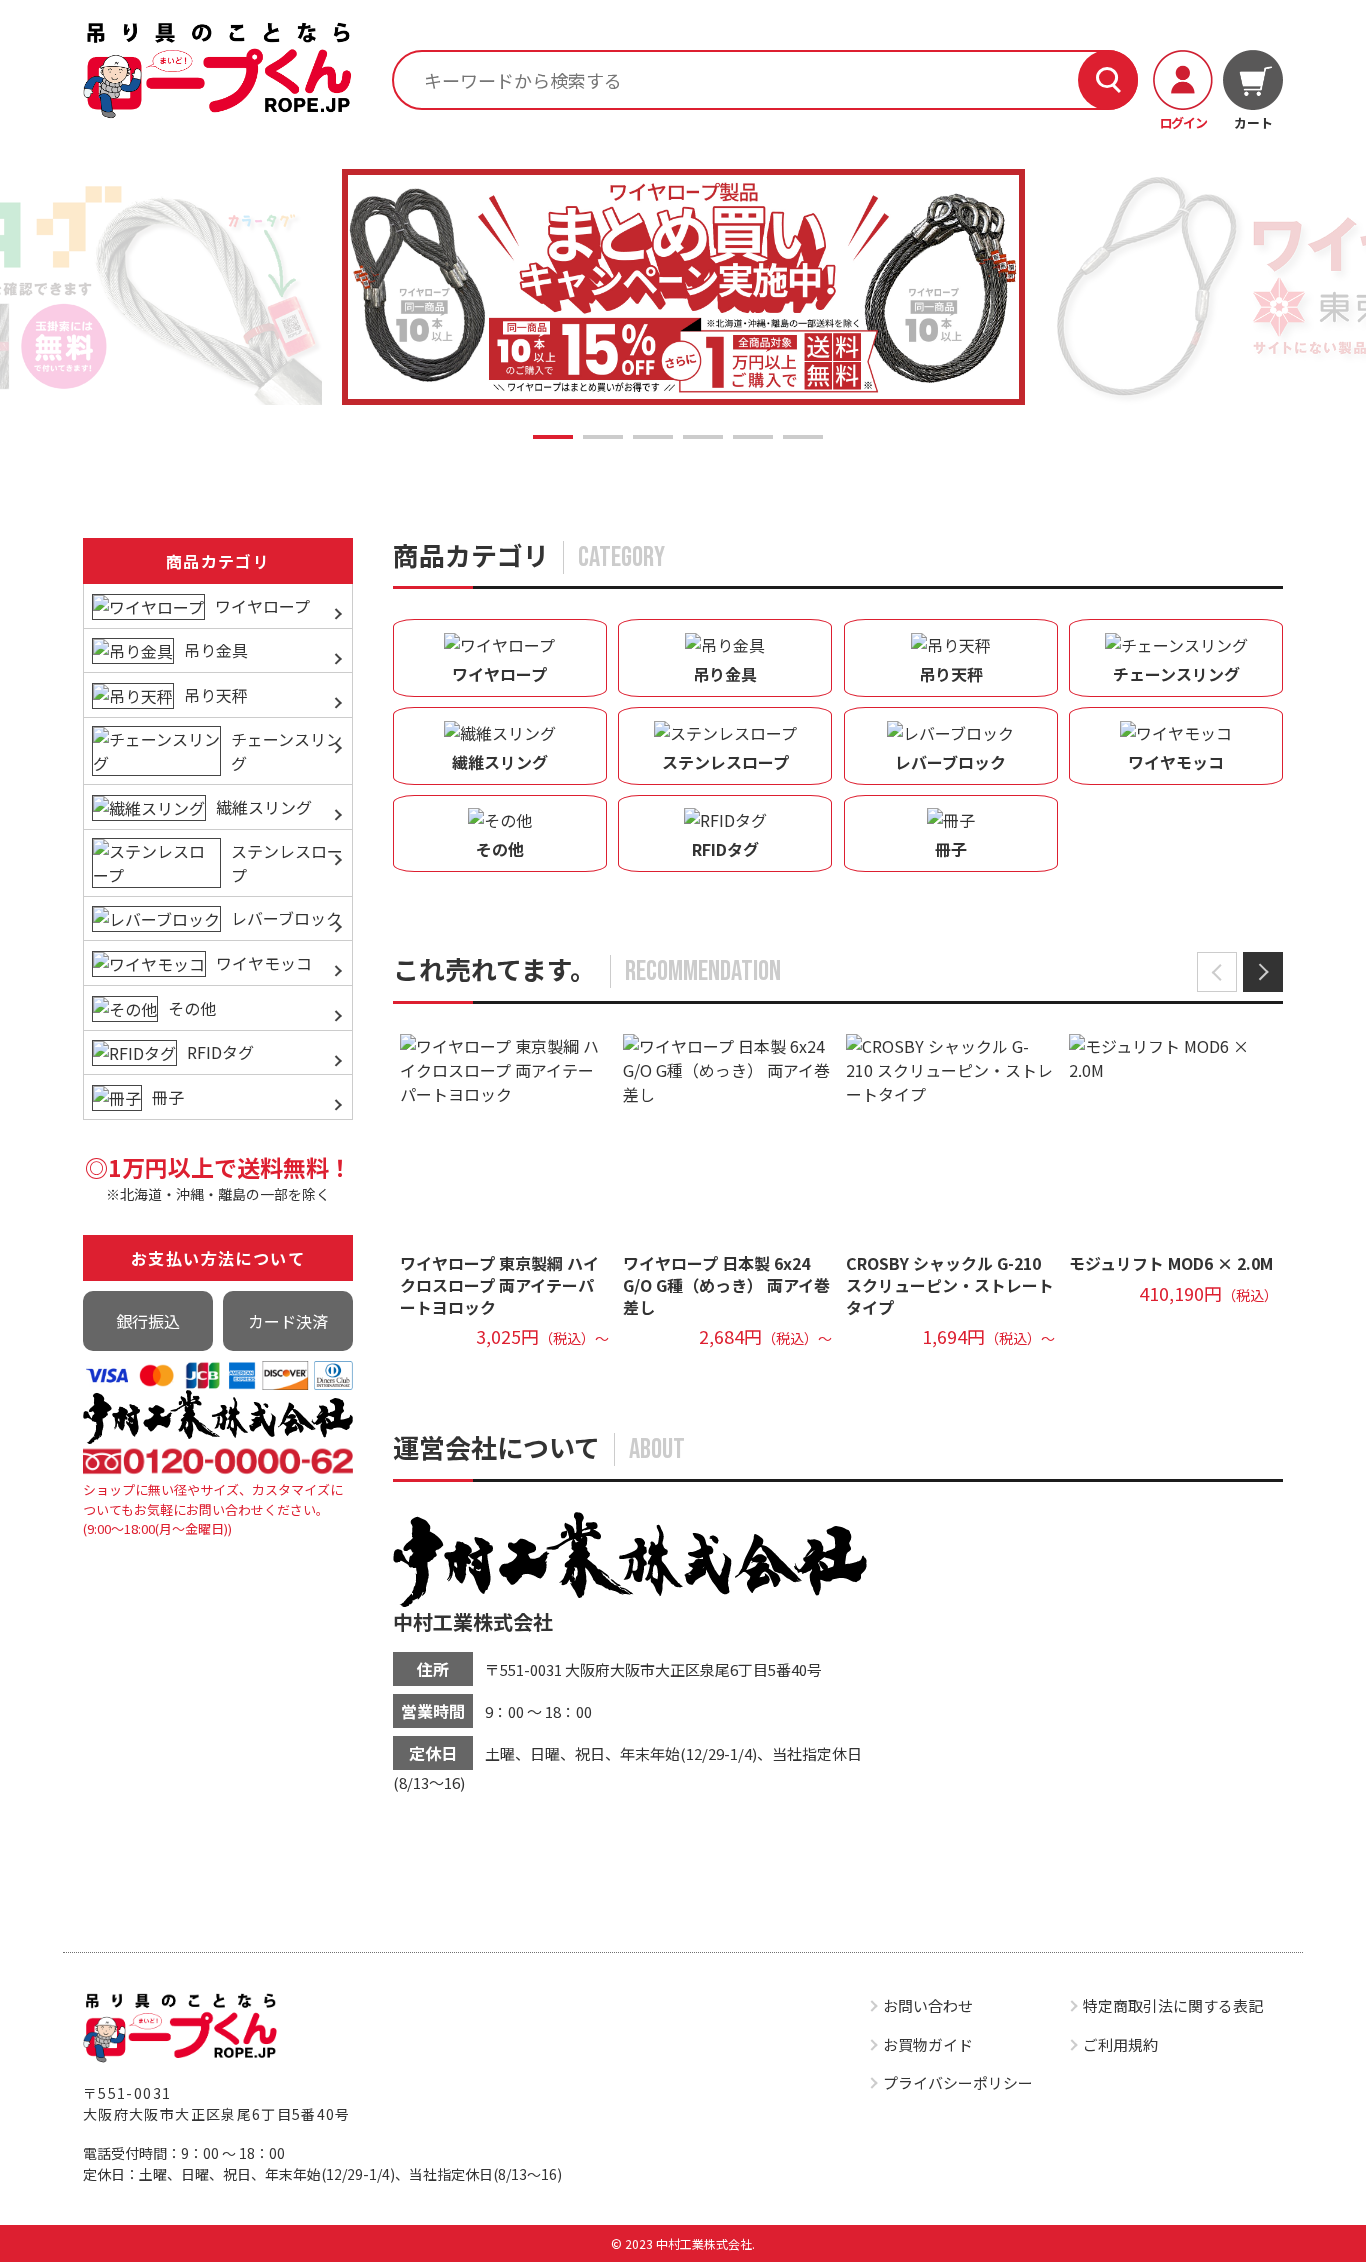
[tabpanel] (683, 287)
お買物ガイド (928, 2044)
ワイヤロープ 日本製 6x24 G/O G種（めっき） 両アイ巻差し (726, 1285)
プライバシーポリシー (958, 2082)
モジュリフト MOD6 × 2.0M (1171, 1263)
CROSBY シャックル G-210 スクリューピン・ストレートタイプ (950, 1285)
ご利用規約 (1120, 2044)
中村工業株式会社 (473, 1621)
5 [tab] (753, 437)
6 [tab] (803, 437)
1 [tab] (553, 437)
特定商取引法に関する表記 (1173, 2005)
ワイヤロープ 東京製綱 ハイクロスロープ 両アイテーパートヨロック (499, 1285)
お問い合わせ (928, 2005)
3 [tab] (653, 437)
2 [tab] (603, 437)
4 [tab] (703, 437)
